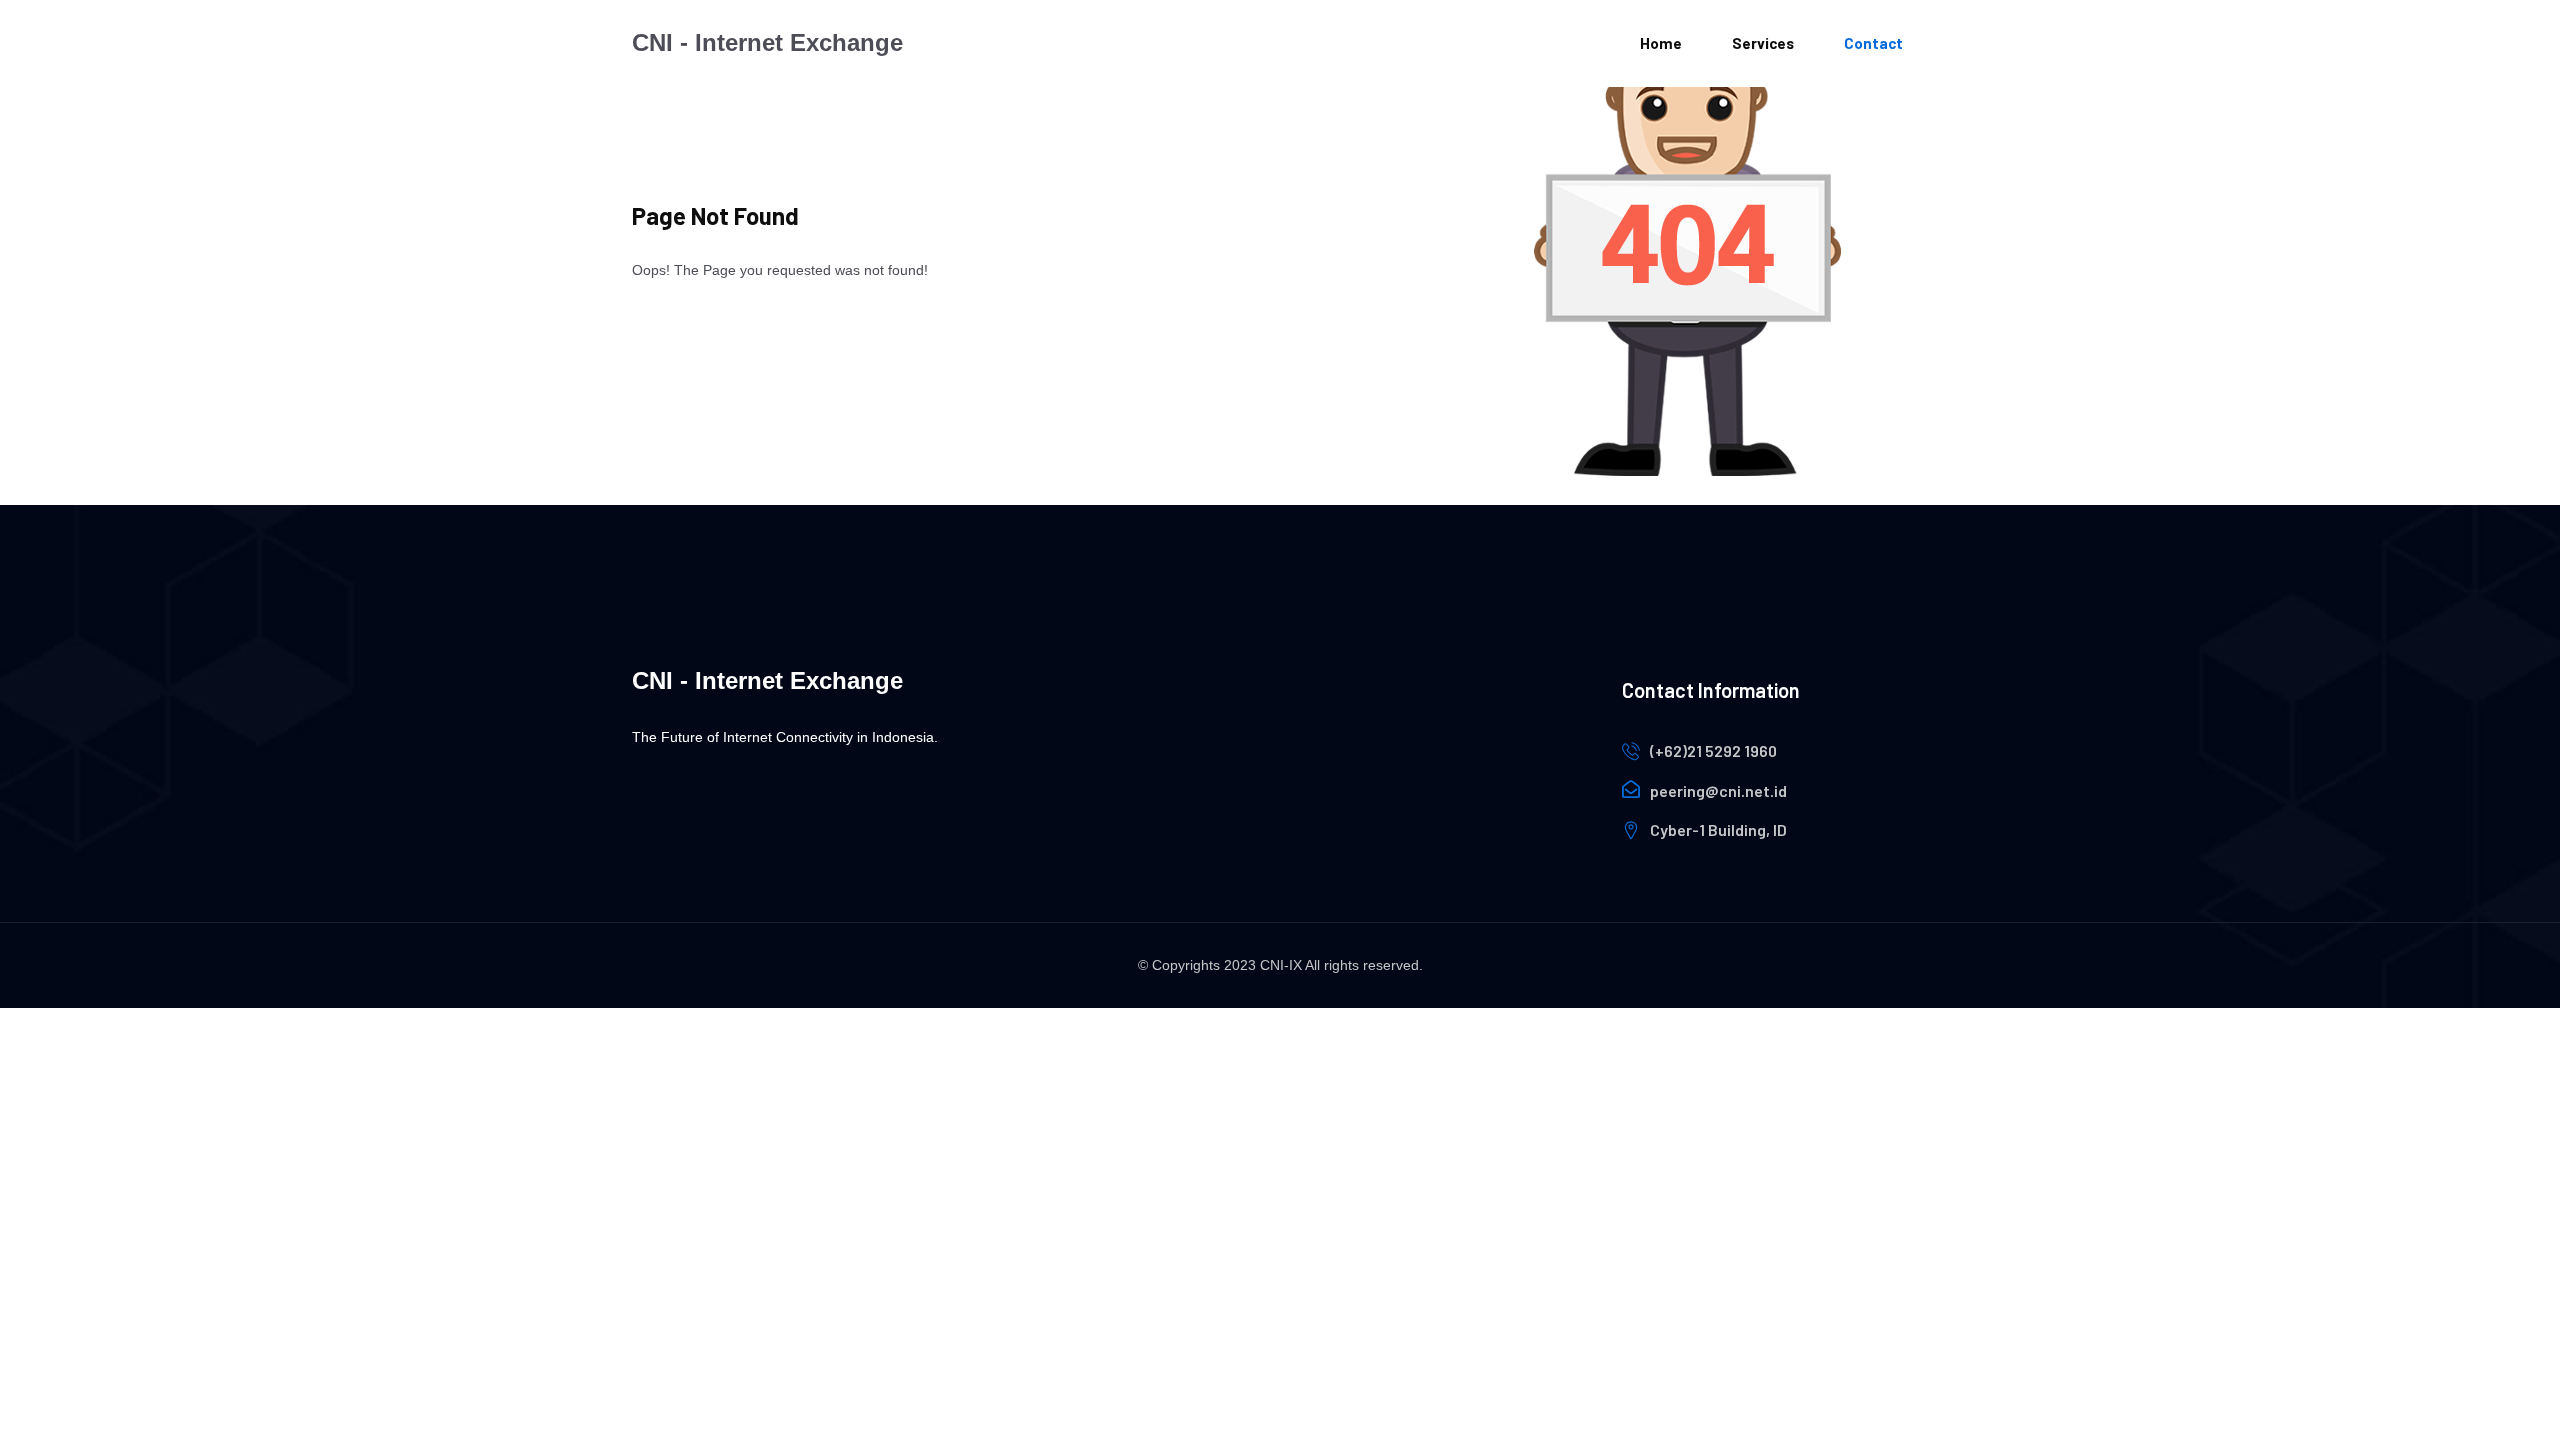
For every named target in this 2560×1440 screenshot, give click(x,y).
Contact (1873, 43)
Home (1661, 43)
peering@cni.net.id (1718, 790)
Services (1763, 43)
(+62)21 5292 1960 (1713, 750)
